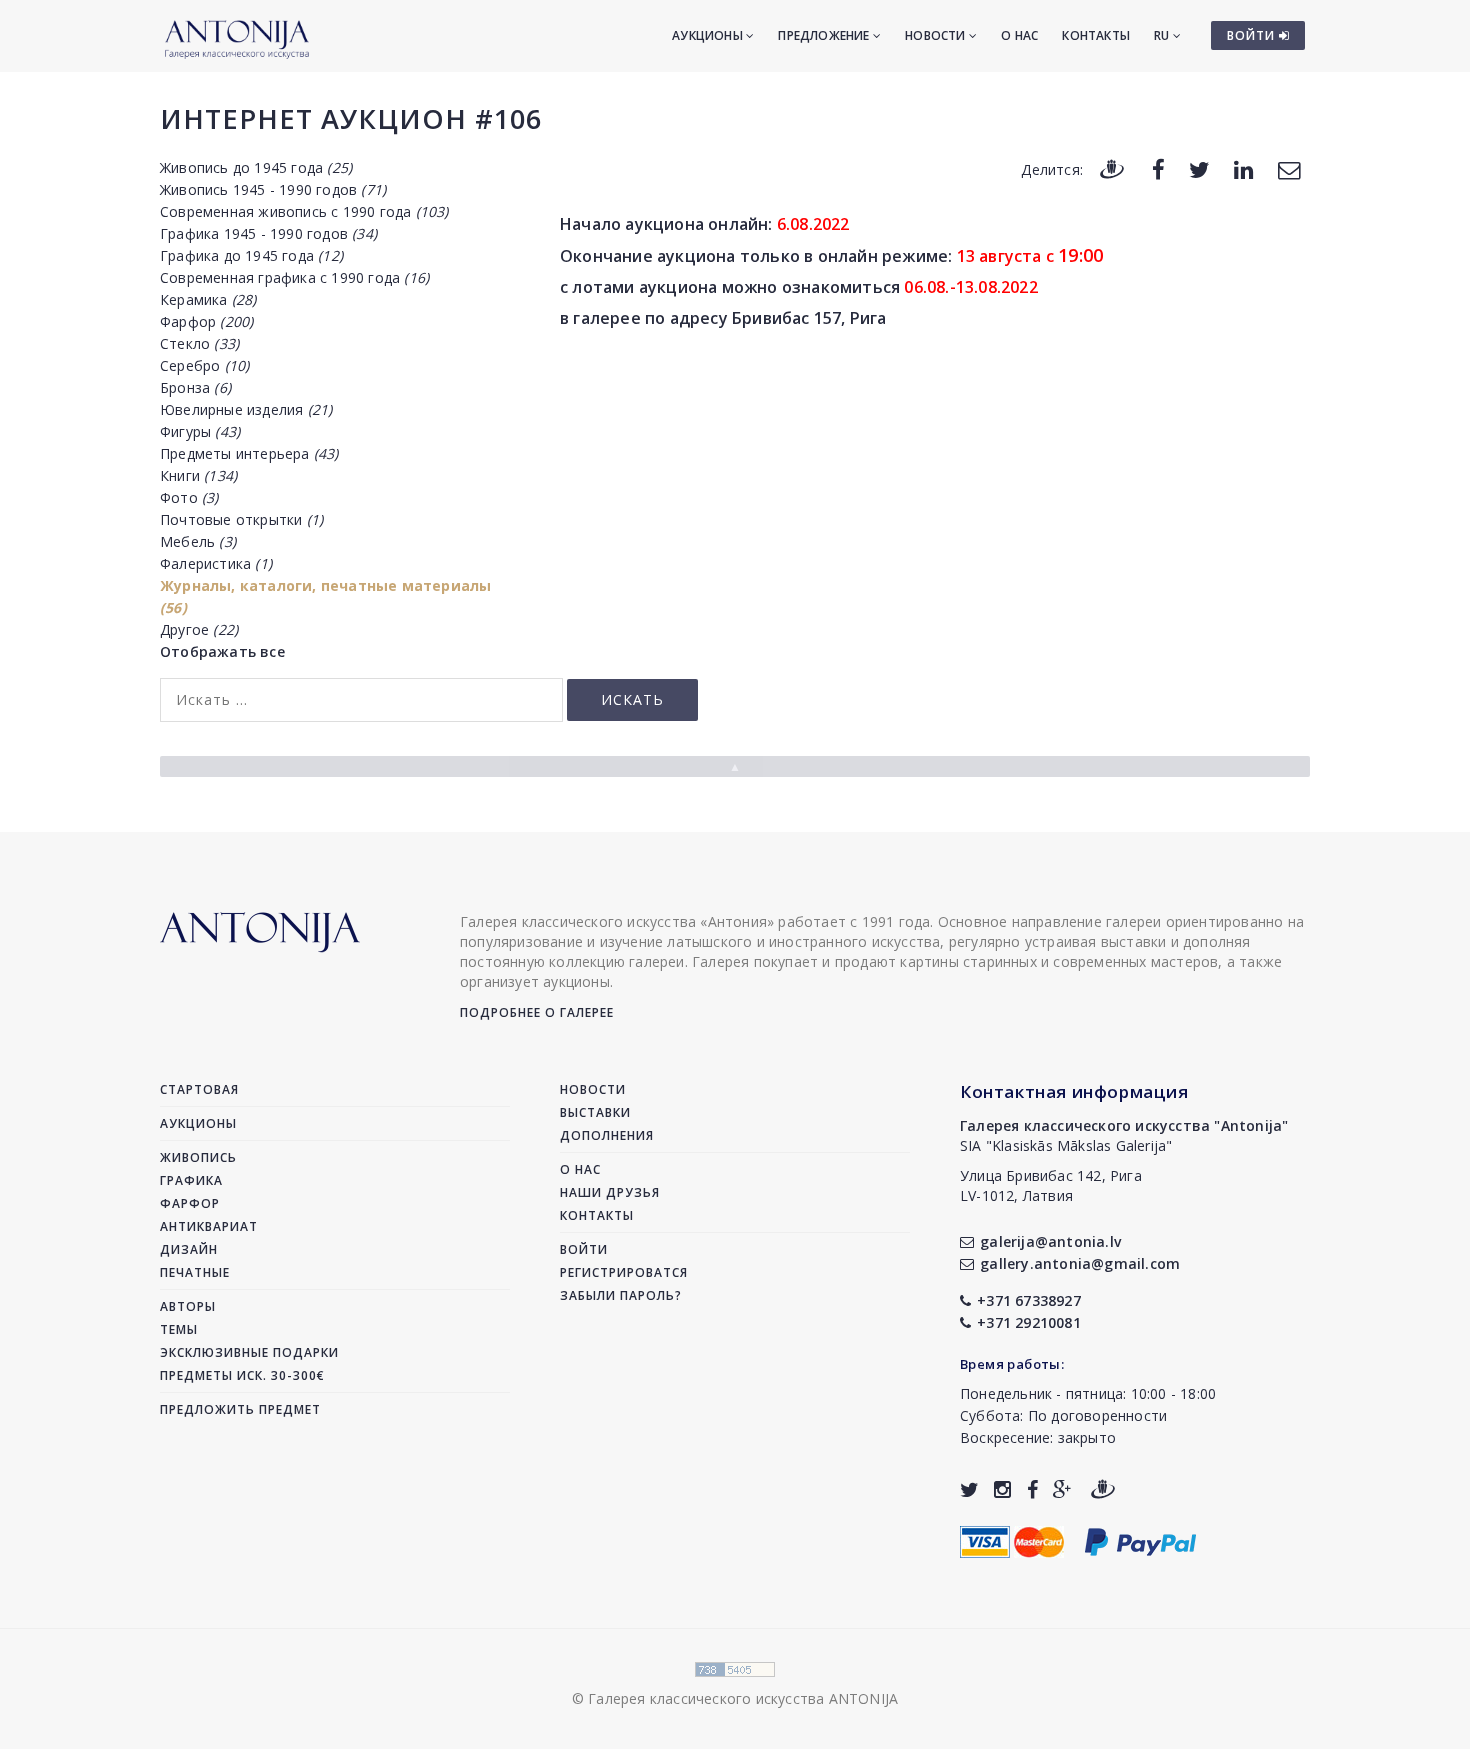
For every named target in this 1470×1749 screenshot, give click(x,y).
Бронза (195, 387)
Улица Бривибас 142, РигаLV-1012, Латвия (1051, 1185)
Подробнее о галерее (537, 1012)
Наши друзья (610, 1192)
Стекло (199, 343)
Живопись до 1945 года (256, 167)
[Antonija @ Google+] (1062, 1489)
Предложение (825, 35)
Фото (189, 497)
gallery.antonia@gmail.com (1080, 1263)
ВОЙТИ (1253, 35)
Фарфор (206, 321)
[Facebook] (1158, 168)
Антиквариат (209, 1226)
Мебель (198, 541)
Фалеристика (216, 563)
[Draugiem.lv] (1112, 168)
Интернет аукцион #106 (351, 118)
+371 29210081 (1029, 1322)
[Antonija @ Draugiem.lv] (1103, 1489)
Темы (179, 1329)
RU (1163, 35)
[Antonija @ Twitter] (969, 1489)
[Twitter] (1199, 168)
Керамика (208, 299)
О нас (1019, 35)
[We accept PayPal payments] (1140, 1539)
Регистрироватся (624, 1272)
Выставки (595, 1112)
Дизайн (189, 1249)
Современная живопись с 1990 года (304, 211)
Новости (937, 35)
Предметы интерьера (249, 453)
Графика (191, 1180)
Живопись (198, 1157)
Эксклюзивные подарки (249, 1352)
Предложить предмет (240, 1409)
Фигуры (200, 431)
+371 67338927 (1029, 1300)
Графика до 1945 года (251, 255)
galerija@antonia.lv (1050, 1241)
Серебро (204, 365)
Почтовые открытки (241, 519)
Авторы (188, 1306)
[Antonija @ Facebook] (1032, 1489)
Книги (198, 475)
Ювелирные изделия (246, 409)
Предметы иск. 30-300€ (242, 1375)
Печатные (195, 1272)
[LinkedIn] (1243, 168)
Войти (584, 1249)
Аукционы (709, 35)
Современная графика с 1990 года (294, 277)
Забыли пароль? (621, 1295)
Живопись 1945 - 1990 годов (273, 189)
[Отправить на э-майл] (1289, 168)
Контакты (1096, 35)
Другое (199, 629)
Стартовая (199, 1089)
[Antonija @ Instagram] (1002, 1489)
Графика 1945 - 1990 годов (268, 233)
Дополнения (607, 1135)
